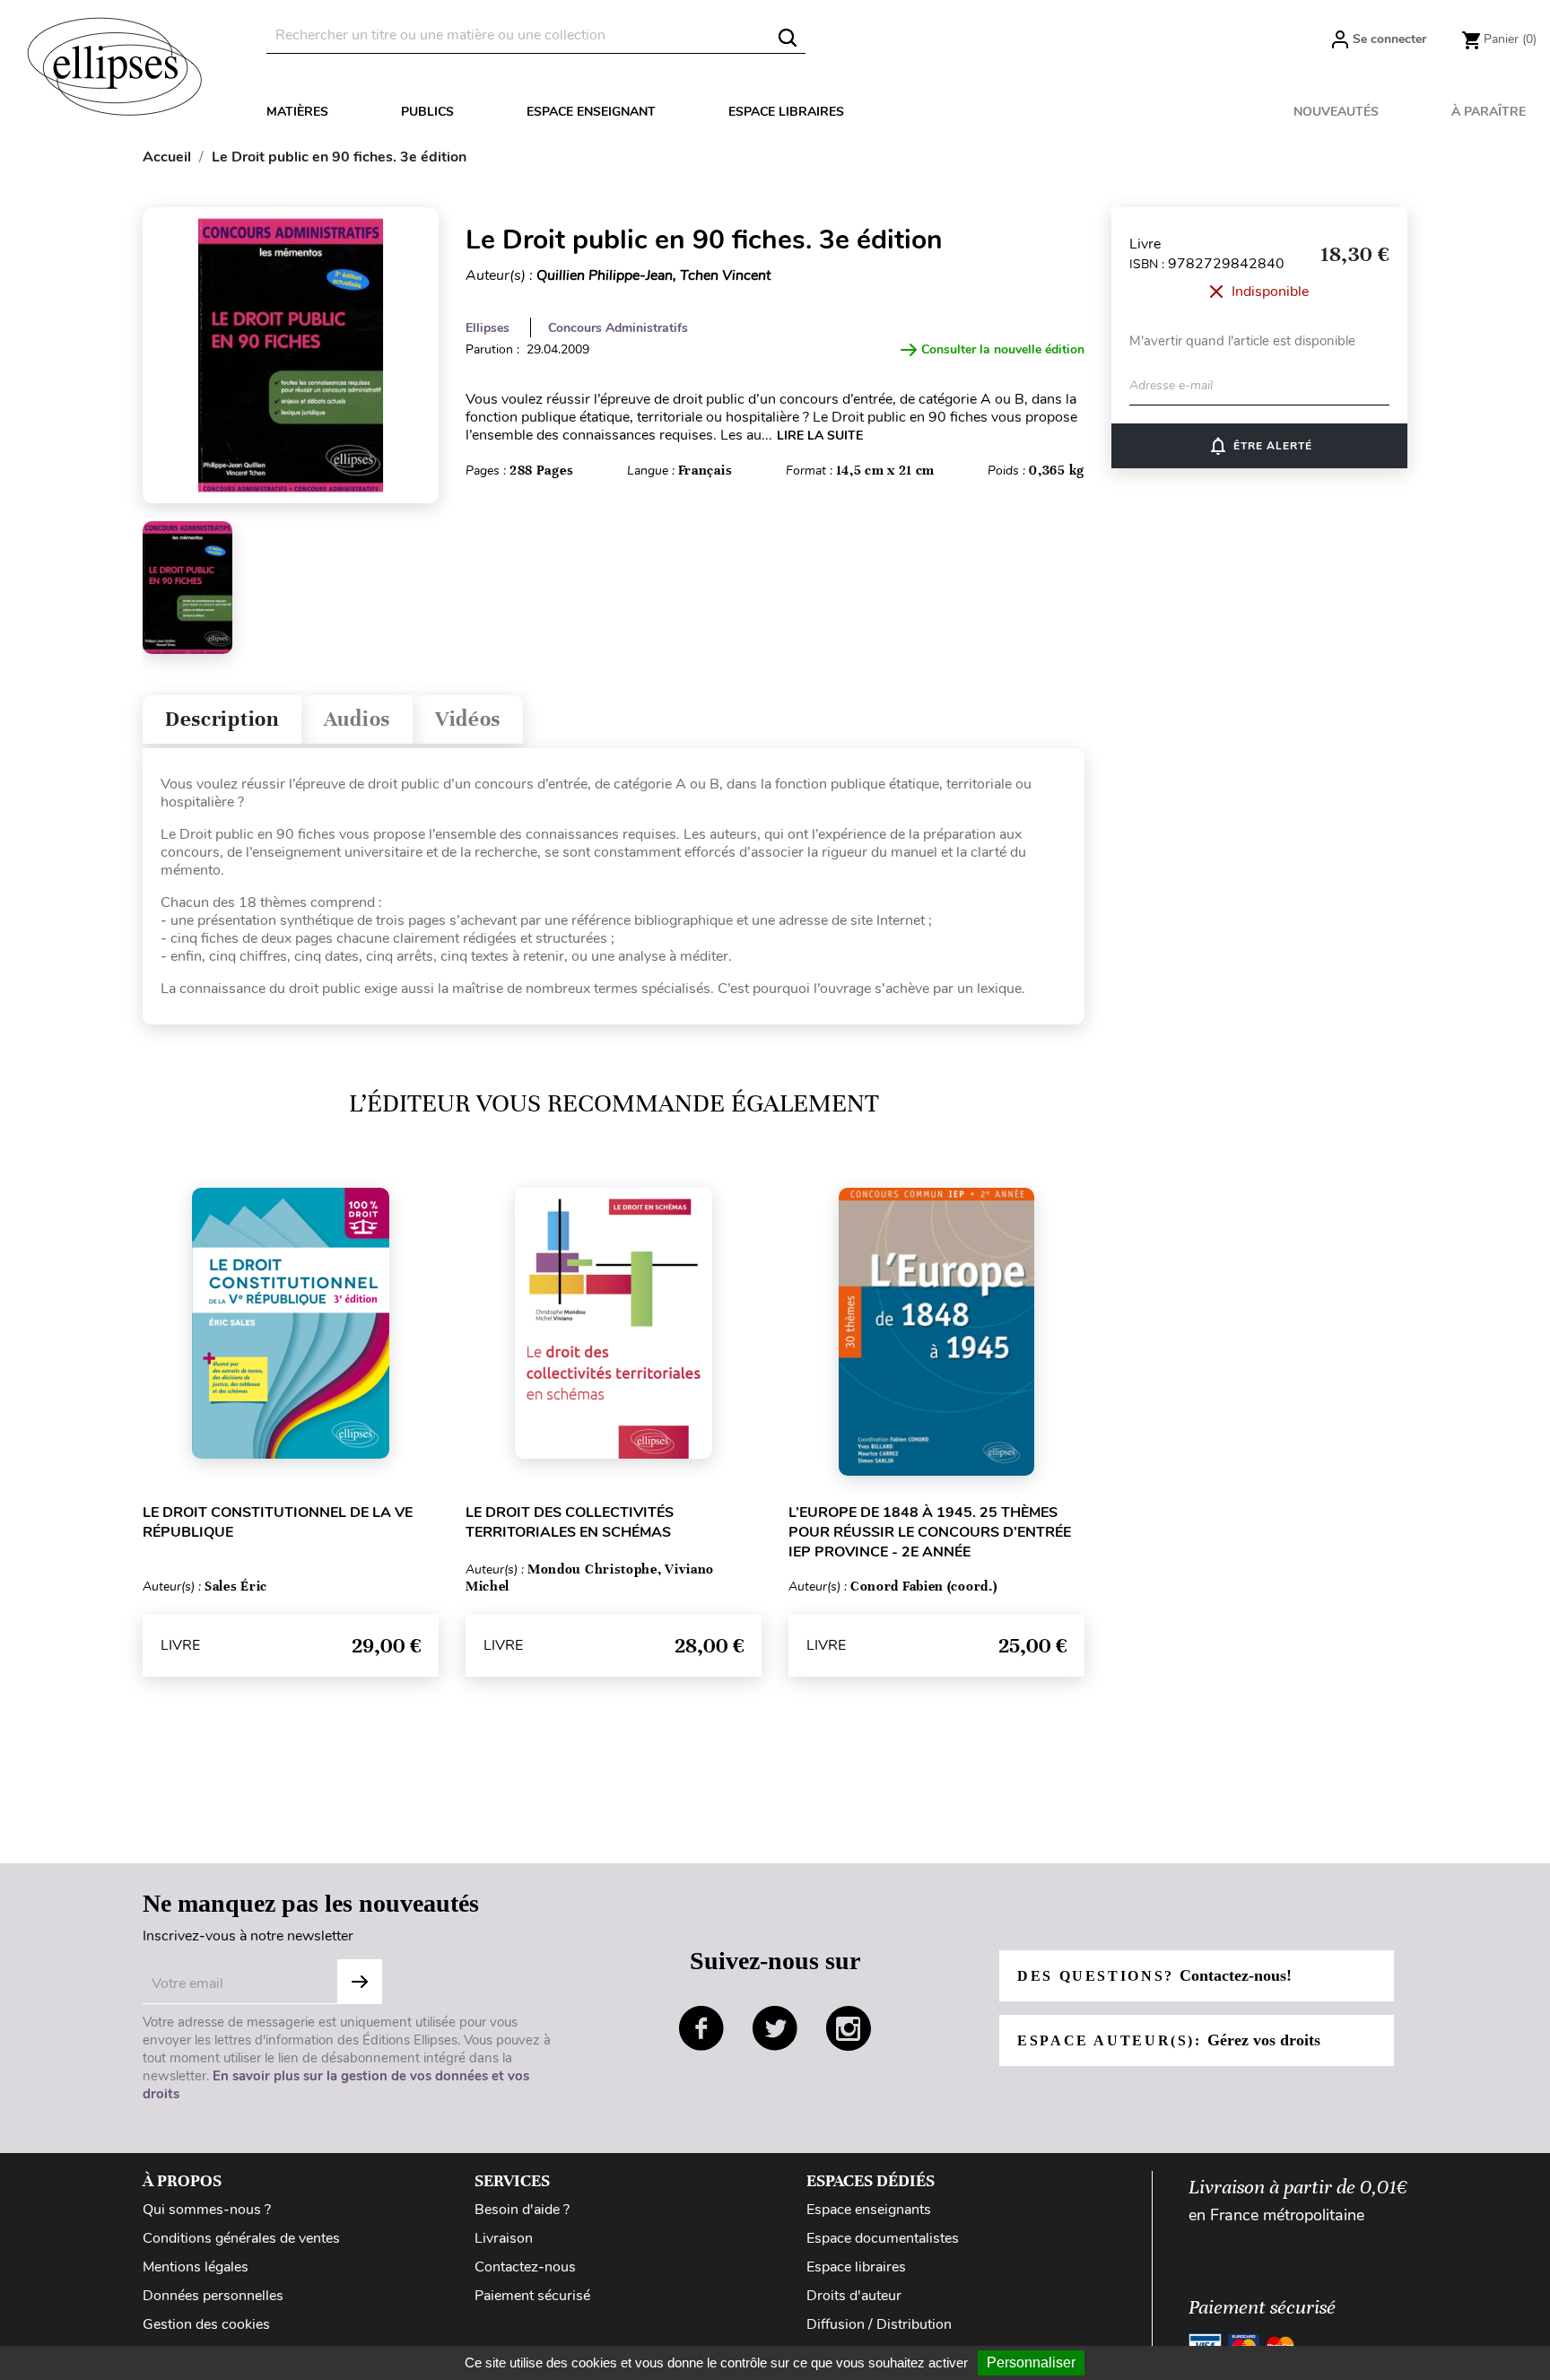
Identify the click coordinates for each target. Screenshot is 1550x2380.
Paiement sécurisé (532, 2296)
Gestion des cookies (206, 2324)
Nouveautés (1336, 112)
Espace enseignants (869, 2210)
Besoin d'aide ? (522, 2210)
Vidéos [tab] (468, 719)
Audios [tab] (357, 719)
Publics (427, 112)
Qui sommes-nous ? (207, 2210)
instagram (849, 2028)
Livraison (504, 2238)
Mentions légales (196, 2267)
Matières (297, 112)
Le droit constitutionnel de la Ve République (278, 1522)
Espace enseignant (591, 112)
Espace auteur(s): (1169, 2040)
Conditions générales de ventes (241, 2238)
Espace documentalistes (883, 2238)
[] (788, 38)
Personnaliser (1031, 2363)
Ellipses (488, 328)
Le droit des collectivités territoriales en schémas (570, 1522)
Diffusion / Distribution (879, 2324)
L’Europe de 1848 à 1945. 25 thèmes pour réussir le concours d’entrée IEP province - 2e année (930, 1532)
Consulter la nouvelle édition (1003, 349)
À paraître (1489, 112)
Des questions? (1154, 1975)
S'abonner (360, 1982)
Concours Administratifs (618, 328)
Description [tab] (222, 719)
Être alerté (1260, 446)
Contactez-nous (525, 2267)
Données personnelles (213, 2296)
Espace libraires (786, 112)
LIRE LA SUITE (820, 436)
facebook (701, 2028)
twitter (775, 2028)
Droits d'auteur (854, 2296)
